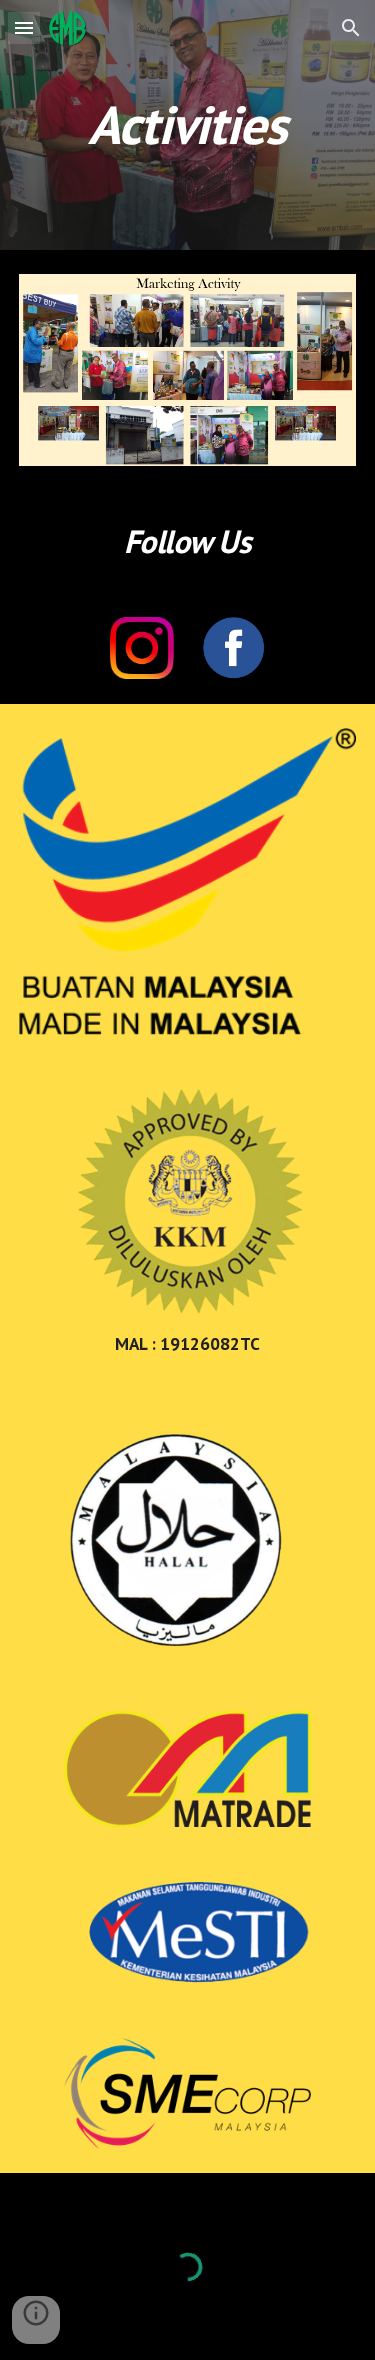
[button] (24, 27)
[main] (188, 124)
